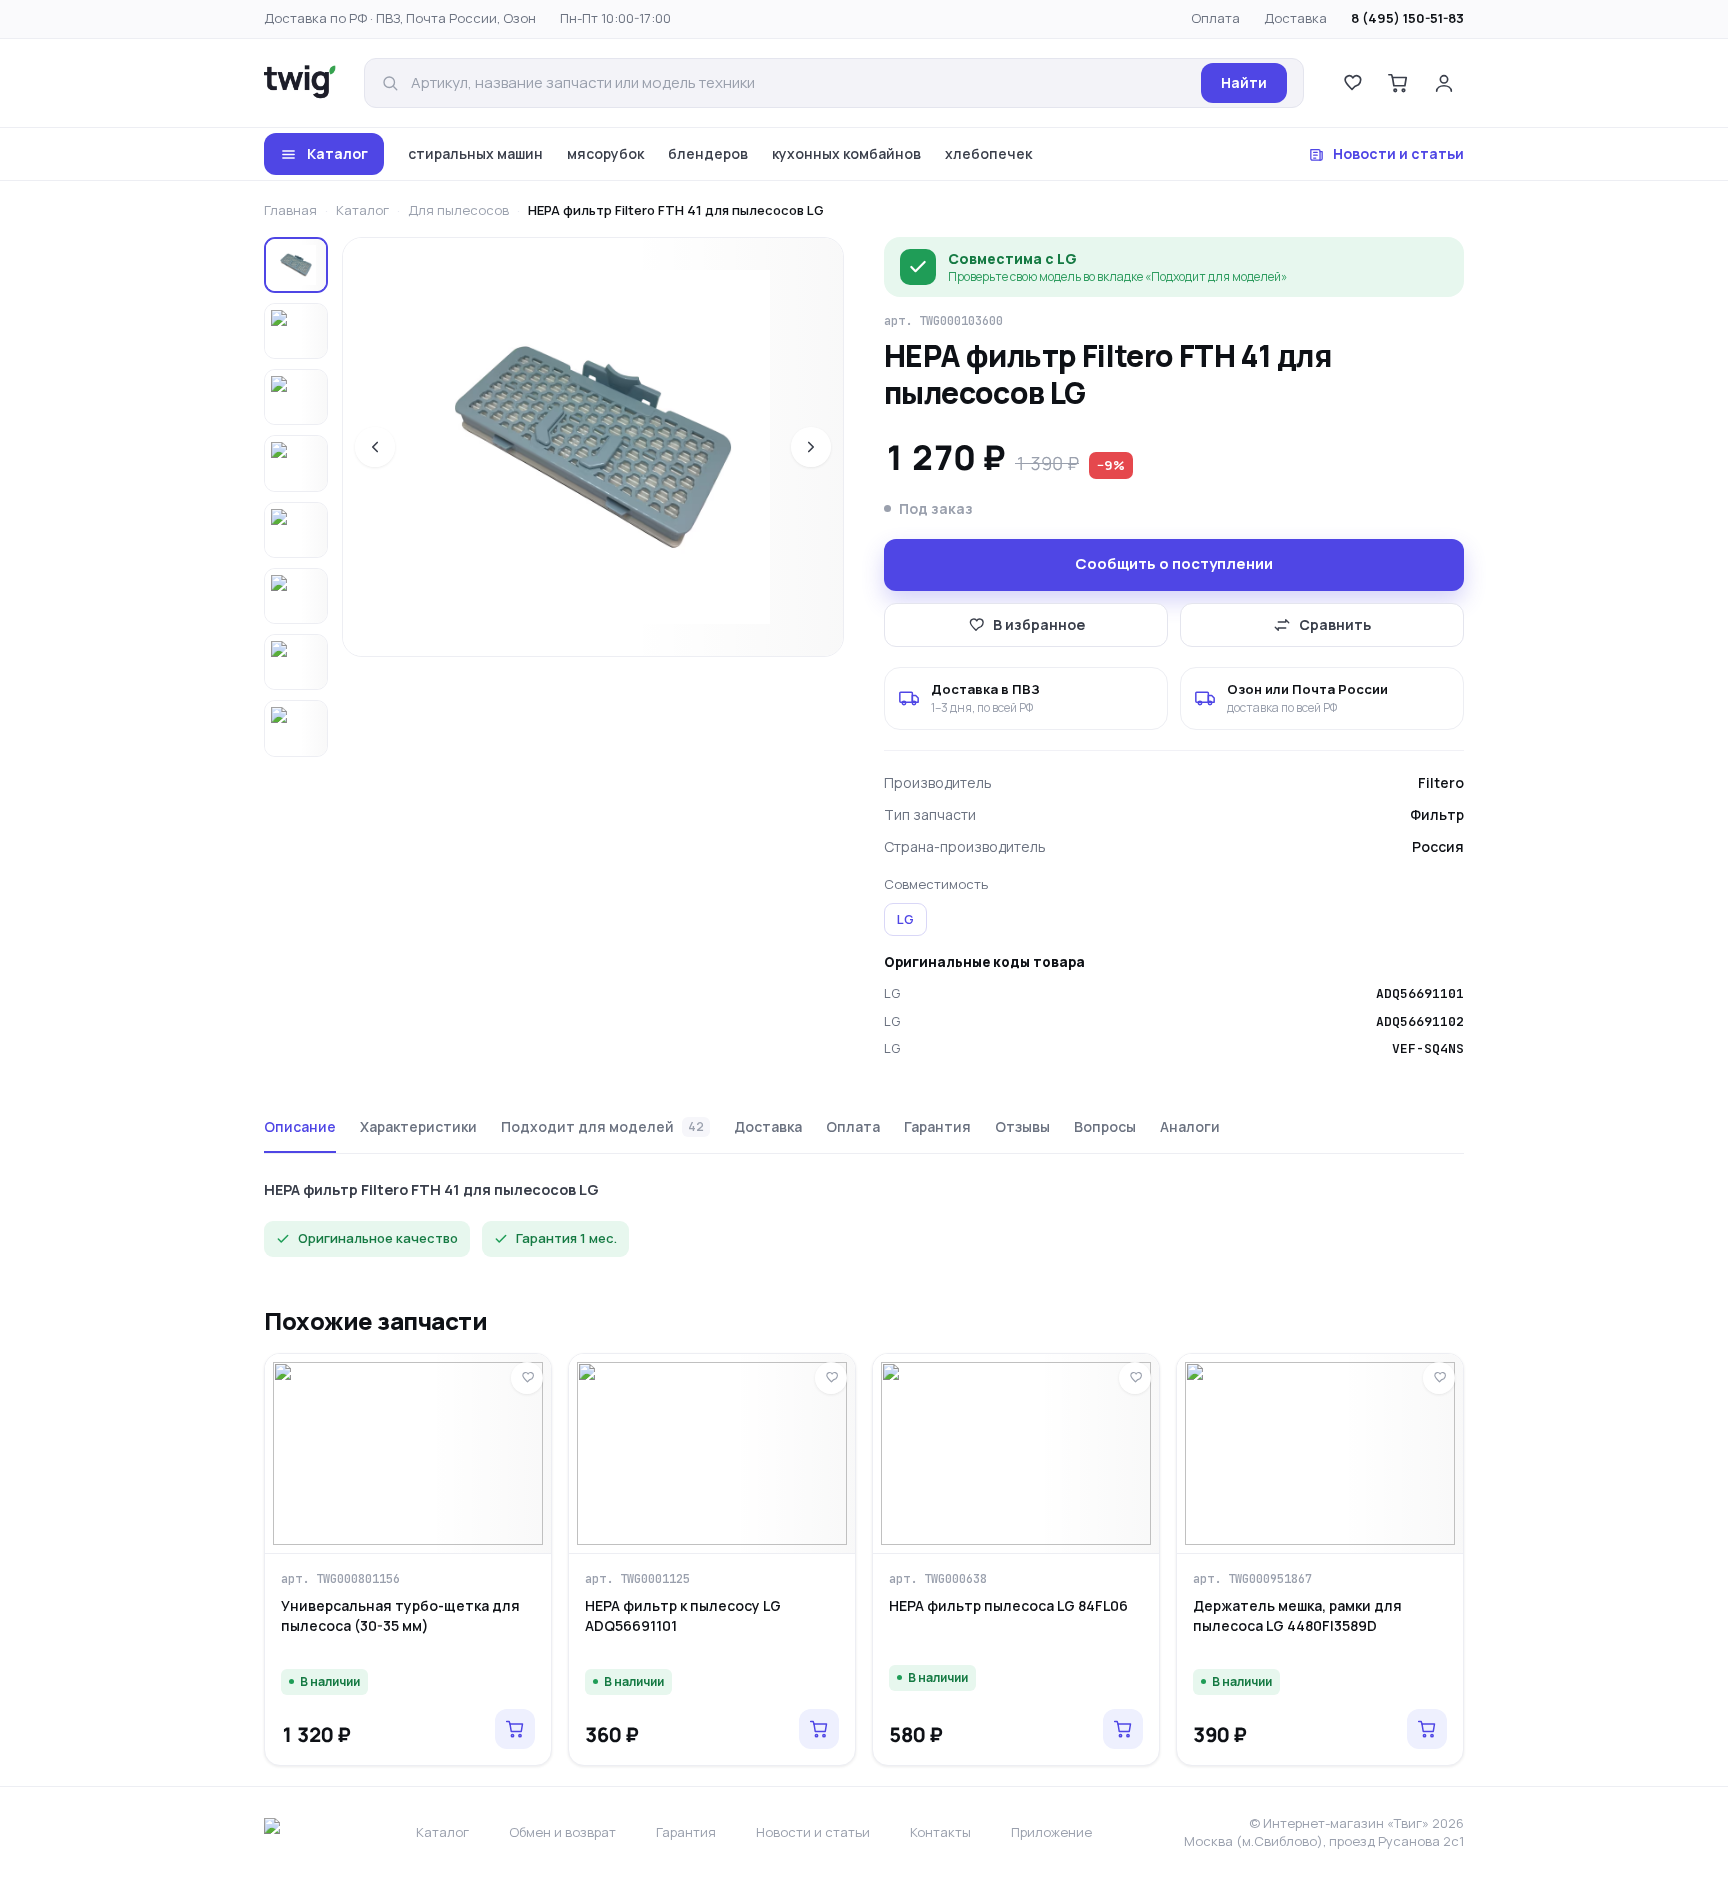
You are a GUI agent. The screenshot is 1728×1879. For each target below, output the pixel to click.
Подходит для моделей (602, 1126)
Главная (290, 210)
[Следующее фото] (811, 447)
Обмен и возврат (562, 1832)
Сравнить (1335, 624)
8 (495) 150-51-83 (1407, 18)
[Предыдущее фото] (375, 447)
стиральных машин (475, 153)
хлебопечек (988, 153)
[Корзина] (1398, 83)
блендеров (708, 153)
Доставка (1295, 18)
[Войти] (1444, 83)
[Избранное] (1352, 83)
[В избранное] (527, 1378)
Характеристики (418, 1126)
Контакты (940, 1832)
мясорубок (605, 153)
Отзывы (1022, 1126)
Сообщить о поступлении (1174, 563)
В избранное (1039, 624)
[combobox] (800, 83)
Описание (300, 1126)
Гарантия (937, 1126)
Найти (1244, 82)
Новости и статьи (1398, 153)
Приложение (1051, 1832)
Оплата (1215, 18)
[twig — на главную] (300, 83)
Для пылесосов (458, 210)
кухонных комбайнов (846, 153)
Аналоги (1190, 1126)
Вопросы (1105, 1126)
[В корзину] (515, 1729)
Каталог (337, 153)
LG (905, 919)
